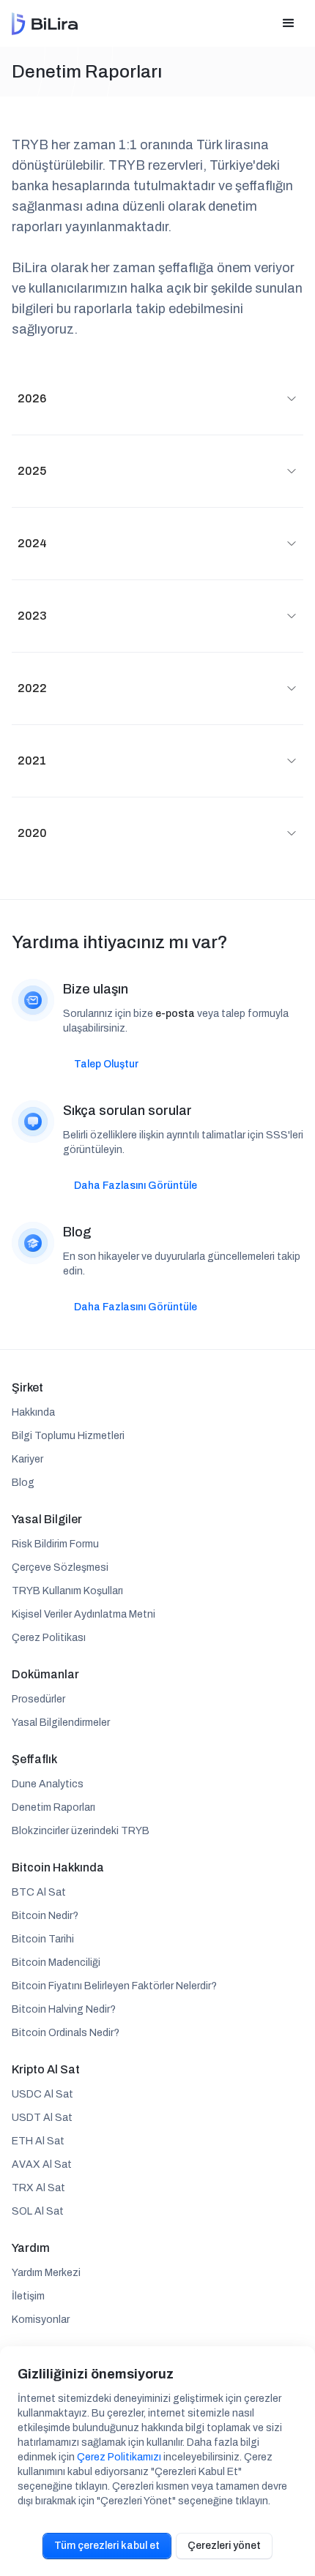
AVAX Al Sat (42, 2164)
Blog (23, 1483)
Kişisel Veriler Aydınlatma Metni (84, 1614)
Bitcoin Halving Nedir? (64, 2009)
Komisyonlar (41, 2320)
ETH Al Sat (38, 2141)
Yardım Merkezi (46, 2273)
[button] (289, 23)
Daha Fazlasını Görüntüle (136, 1186)
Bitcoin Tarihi (43, 1939)
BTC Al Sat (39, 1892)
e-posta (175, 1014)
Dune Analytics (48, 1784)
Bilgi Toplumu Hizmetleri (68, 1436)
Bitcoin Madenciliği (56, 1963)
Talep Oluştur (106, 1064)
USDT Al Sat (42, 2118)
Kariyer (27, 1459)
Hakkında (33, 1412)
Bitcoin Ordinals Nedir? (66, 2033)
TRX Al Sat (38, 2188)
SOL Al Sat (38, 2211)
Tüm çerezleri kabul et (107, 2546)
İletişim (28, 2296)
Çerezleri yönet (224, 2546)
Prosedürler (38, 1699)
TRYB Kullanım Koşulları (67, 1591)
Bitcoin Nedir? (45, 1916)
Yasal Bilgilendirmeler (61, 1723)
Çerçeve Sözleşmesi (60, 1567)
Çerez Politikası (49, 1638)
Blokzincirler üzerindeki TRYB (81, 1831)
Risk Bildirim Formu (55, 1544)
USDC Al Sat (42, 2094)
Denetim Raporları (53, 1807)
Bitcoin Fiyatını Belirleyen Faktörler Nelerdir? (114, 1986)
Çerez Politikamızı (119, 2457)
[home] (45, 24)
